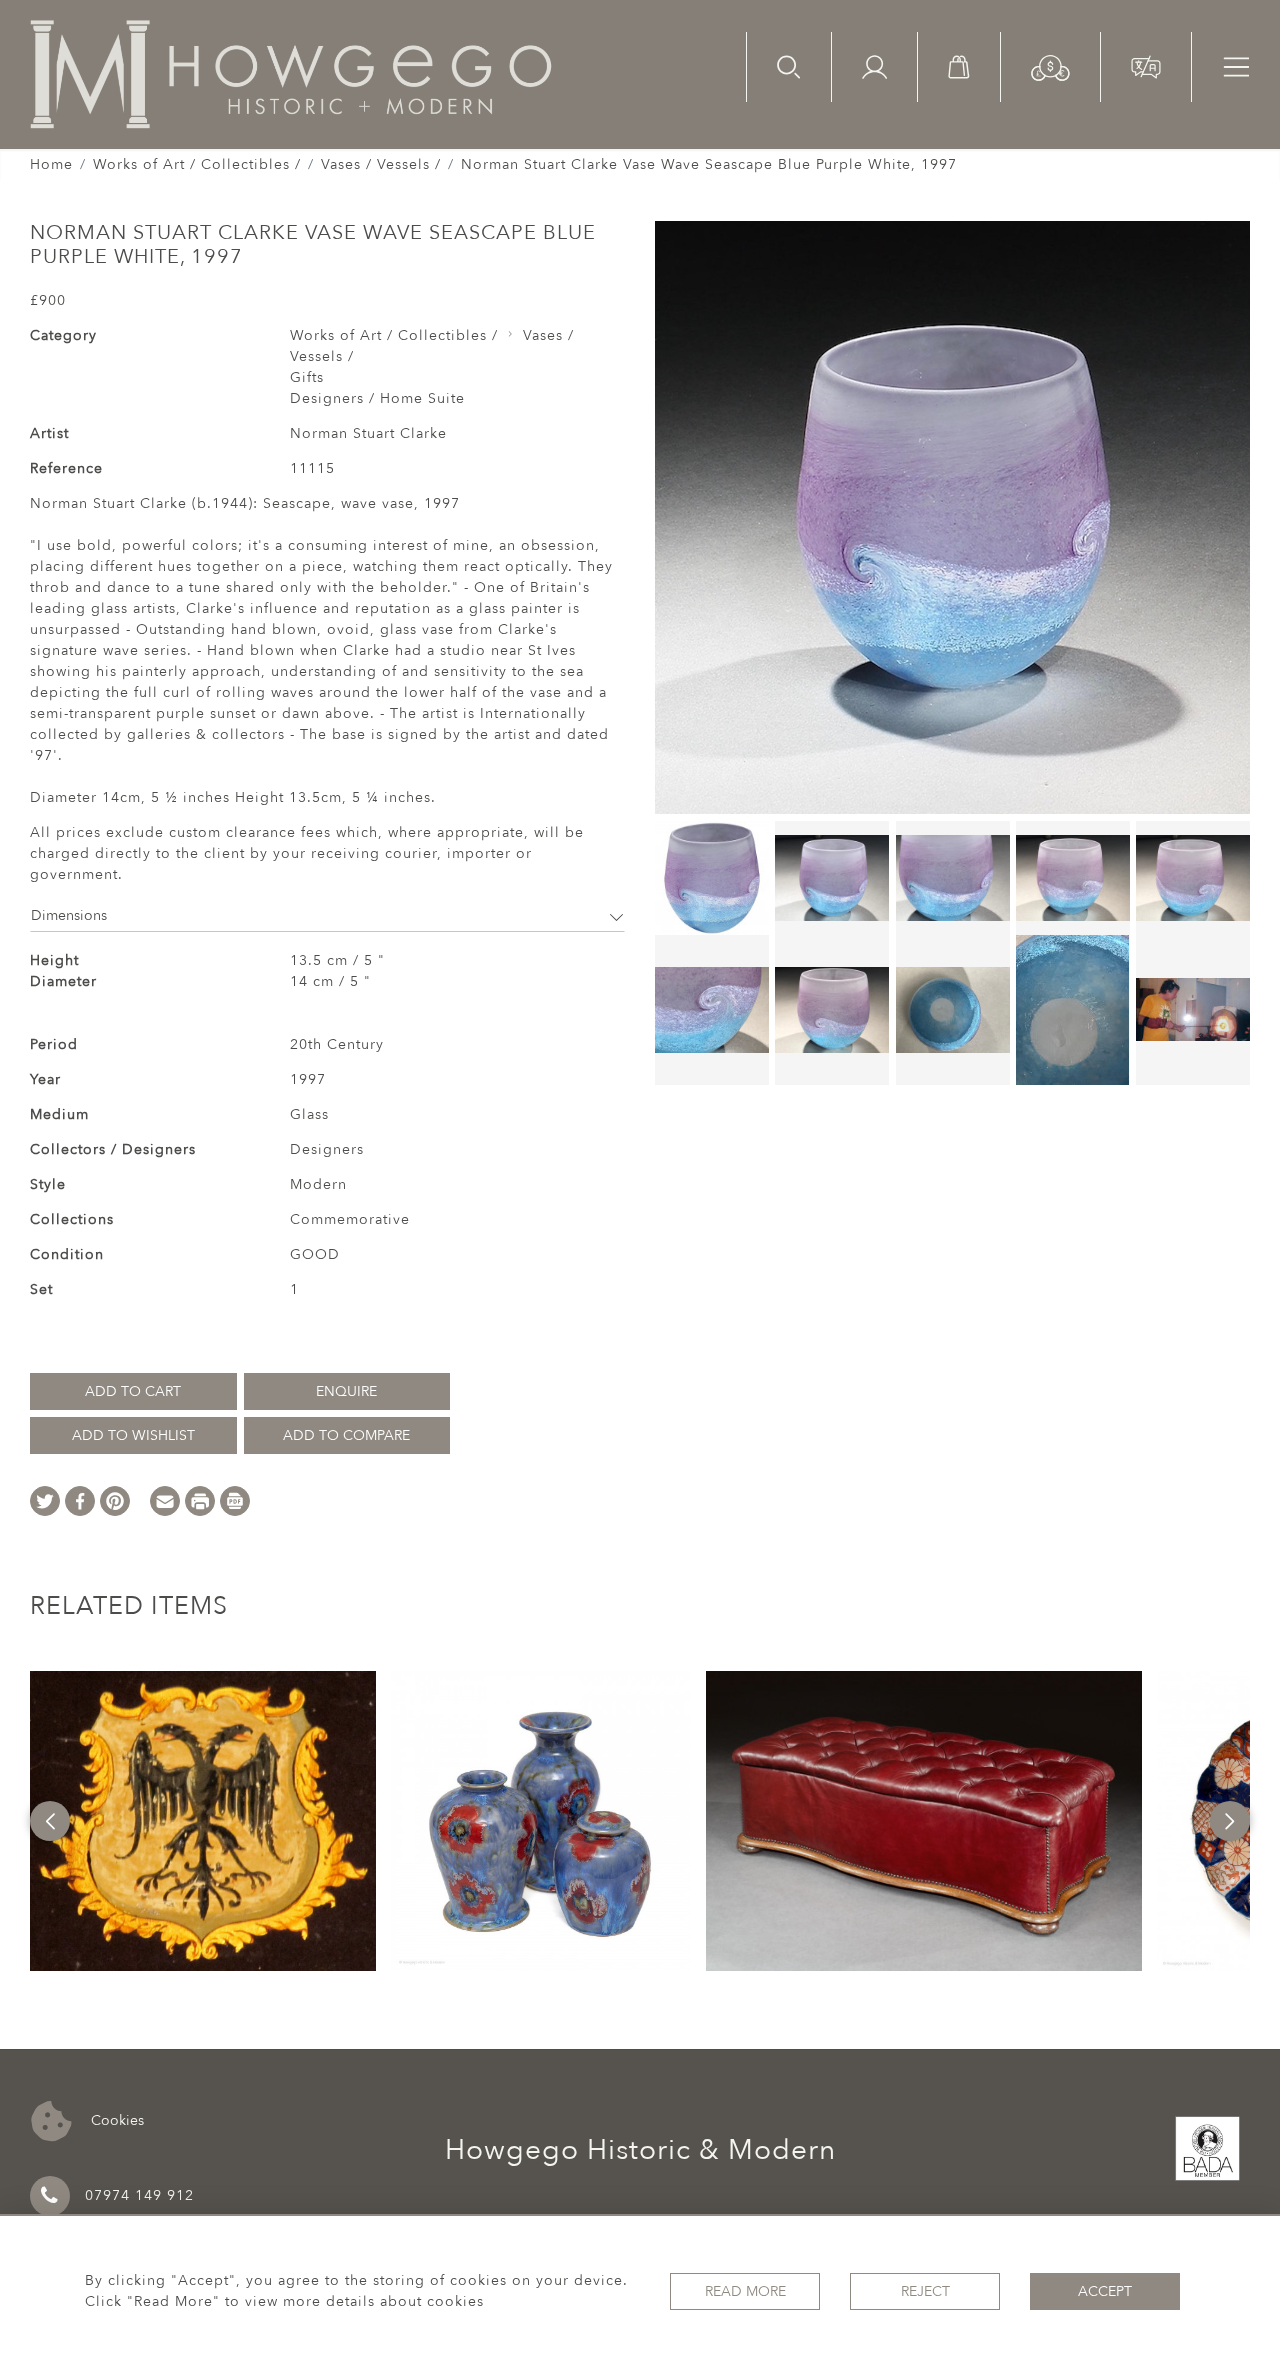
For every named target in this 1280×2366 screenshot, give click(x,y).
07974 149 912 (139, 2195)
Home (51, 164)
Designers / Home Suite (377, 398)
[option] (203, 1821)
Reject (925, 2291)
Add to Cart (133, 1391)
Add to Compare (346, 1435)
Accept (1105, 2291)
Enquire (346, 1391)
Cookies (115, 2119)
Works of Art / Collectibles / (197, 164)
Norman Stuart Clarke (368, 433)
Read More (745, 2291)
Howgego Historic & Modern (640, 2150)
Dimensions (69, 915)
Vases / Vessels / (381, 164)
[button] (1050, 66)
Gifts (307, 377)
